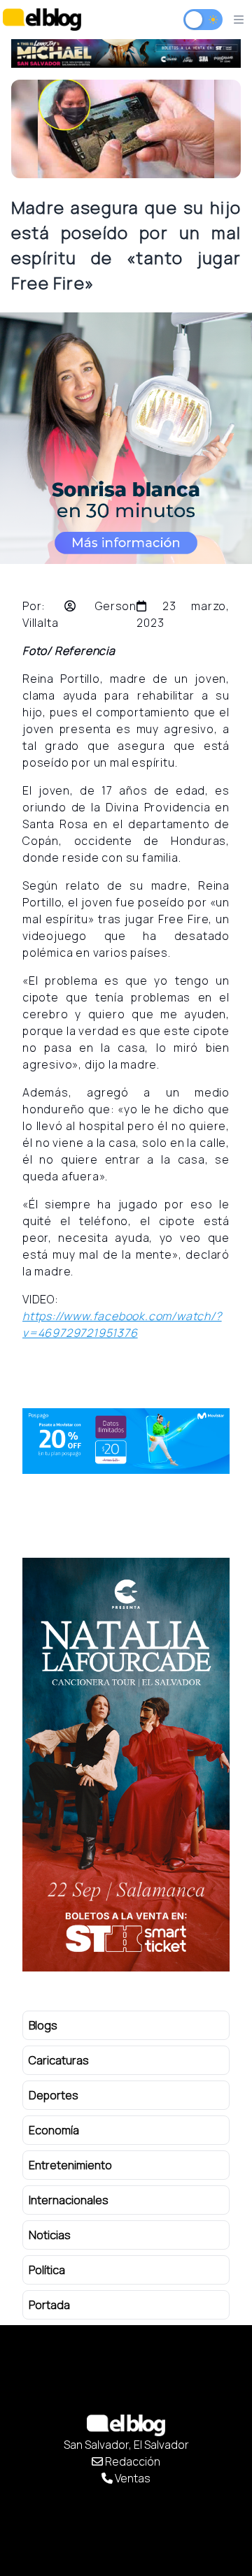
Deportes (54, 2095)
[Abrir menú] (239, 20)
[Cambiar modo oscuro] (203, 20)
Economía (54, 2130)
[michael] (126, 53)
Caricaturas (59, 2060)
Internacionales (69, 2200)
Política (47, 2270)
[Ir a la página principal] (42, 19)
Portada (49, 2305)
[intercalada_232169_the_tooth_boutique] (126, 438)
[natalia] (126, 1765)
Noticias (50, 2235)
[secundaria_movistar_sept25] (126, 1441)
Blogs (43, 2025)
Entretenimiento (70, 2165)
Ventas (132, 2478)
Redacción (132, 2461)
